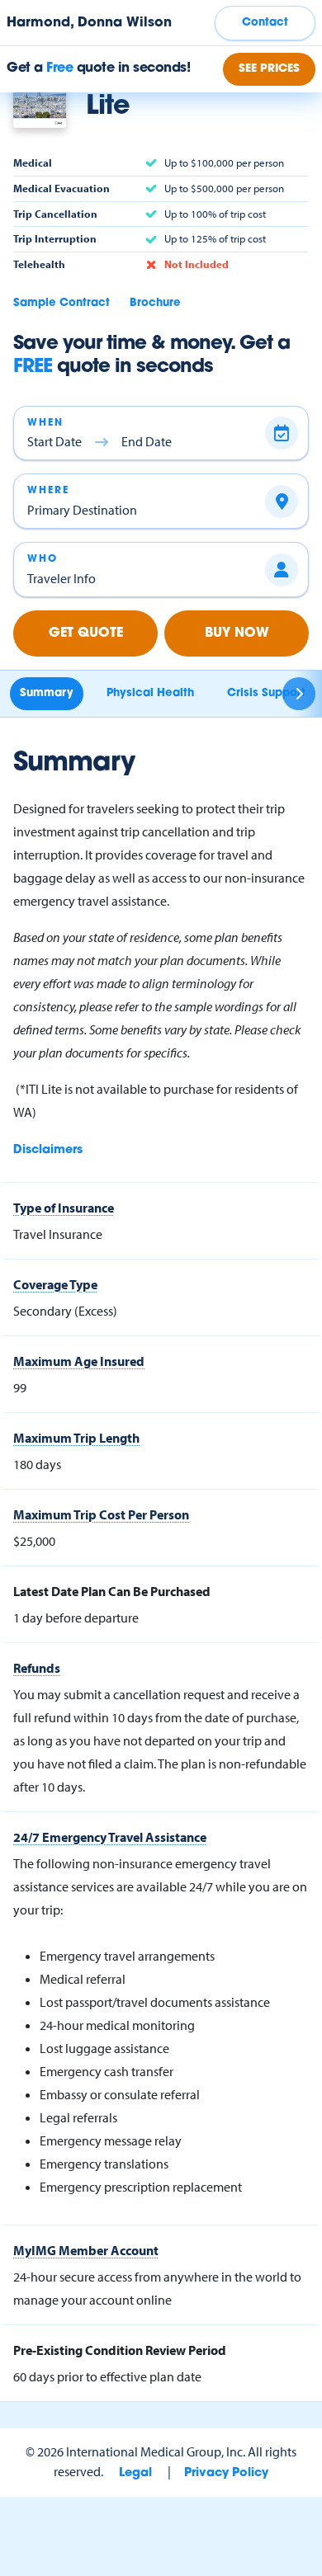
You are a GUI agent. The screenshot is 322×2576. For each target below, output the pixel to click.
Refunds (37, 1668)
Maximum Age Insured (79, 1361)
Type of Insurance (64, 1208)
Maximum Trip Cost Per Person (101, 1514)
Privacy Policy (226, 2473)
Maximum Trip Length (76, 1438)
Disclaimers (48, 1150)
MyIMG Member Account (86, 2250)
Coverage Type (55, 1284)
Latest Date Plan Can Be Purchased (112, 1591)
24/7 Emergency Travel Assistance (110, 1837)
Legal (135, 2473)
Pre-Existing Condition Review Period (120, 2350)
